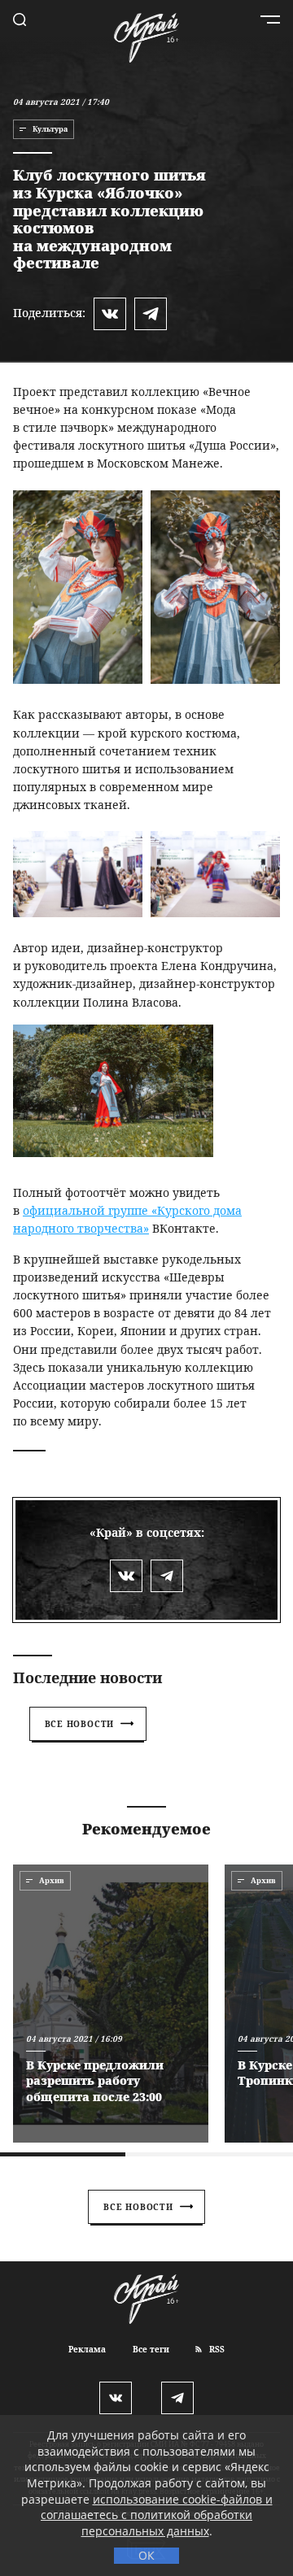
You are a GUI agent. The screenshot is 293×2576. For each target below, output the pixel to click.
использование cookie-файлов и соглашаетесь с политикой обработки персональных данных (157, 2515)
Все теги (151, 2349)
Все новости (80, 1724)
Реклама (87, 2349)
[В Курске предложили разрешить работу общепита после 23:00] (111, 2004)
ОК (146, 2555)
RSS (216, 2349)
